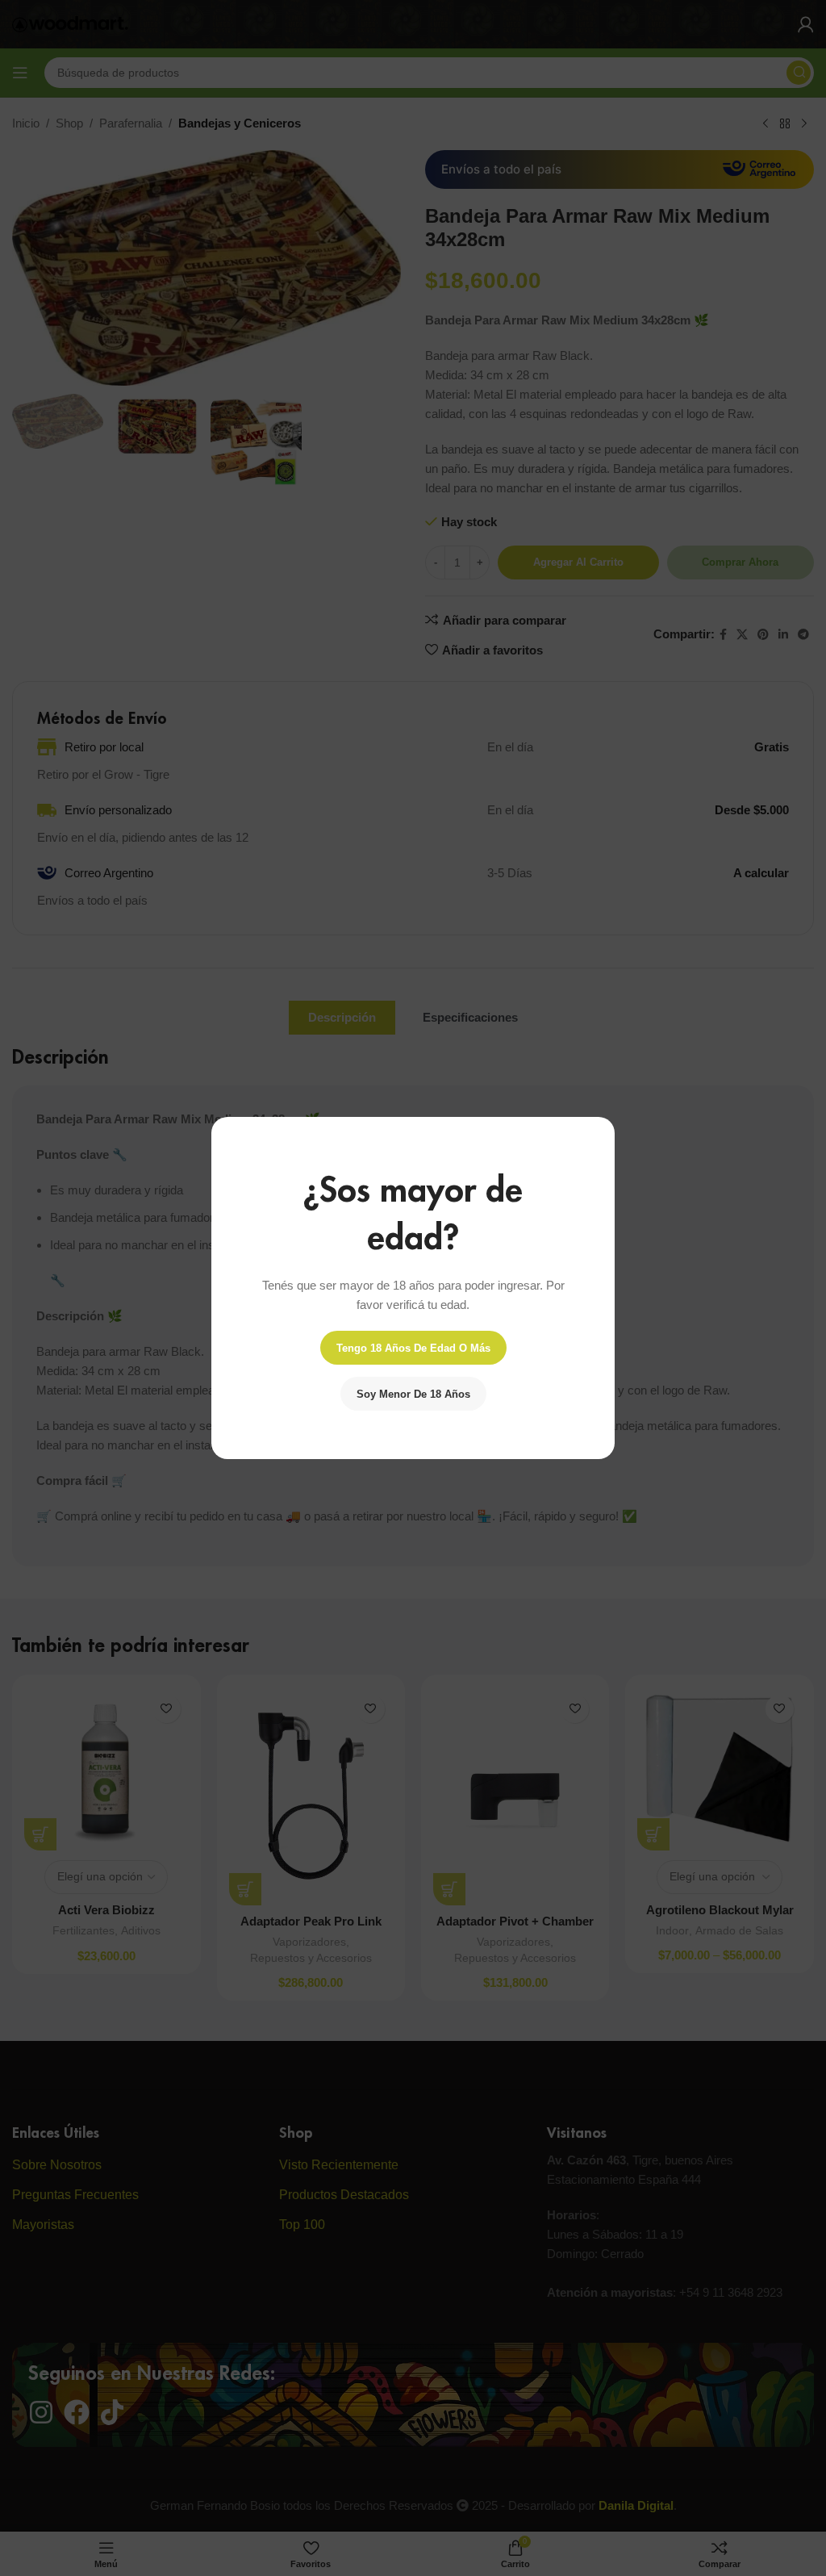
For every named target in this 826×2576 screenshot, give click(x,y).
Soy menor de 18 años (413, 1394)
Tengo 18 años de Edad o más (413, 1348)
